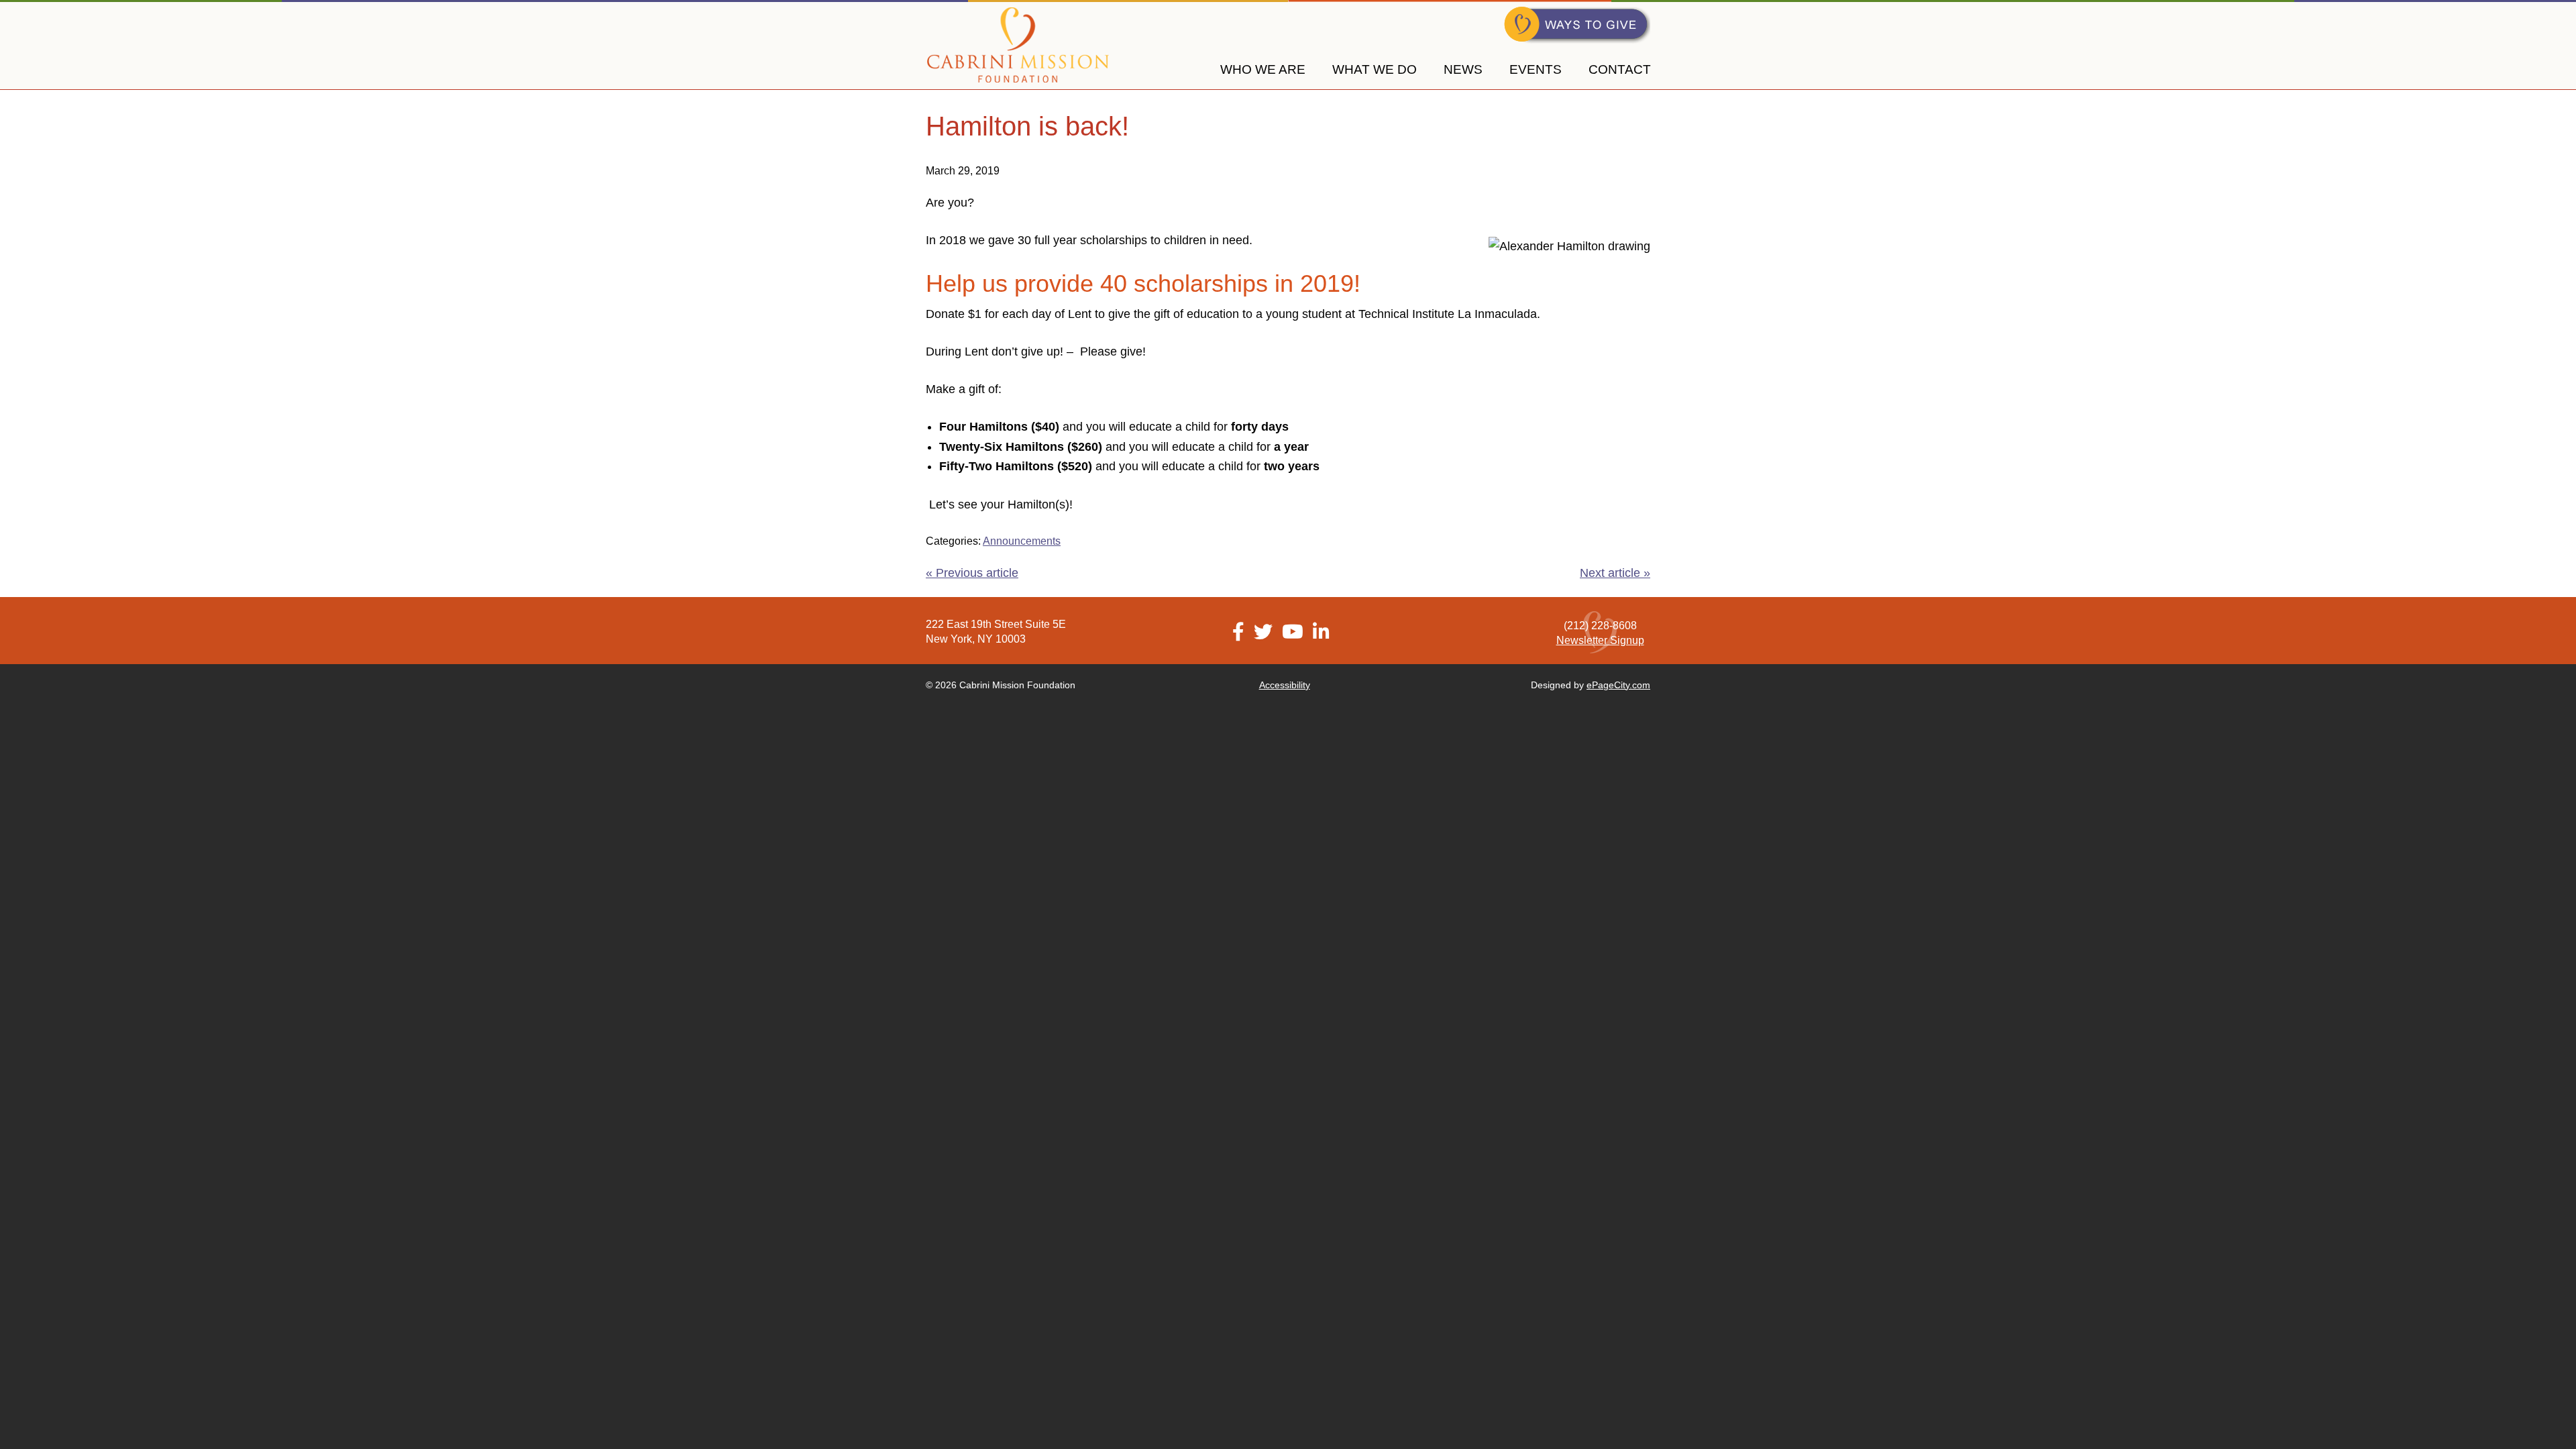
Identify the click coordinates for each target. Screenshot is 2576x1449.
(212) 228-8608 (1600, 626)
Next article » (1615, 573)
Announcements (1022, 541)
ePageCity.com (1618, 685)
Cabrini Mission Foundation (1018, 45)
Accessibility (1285, 685)
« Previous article (972, 573)
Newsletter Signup (1600, 640)
